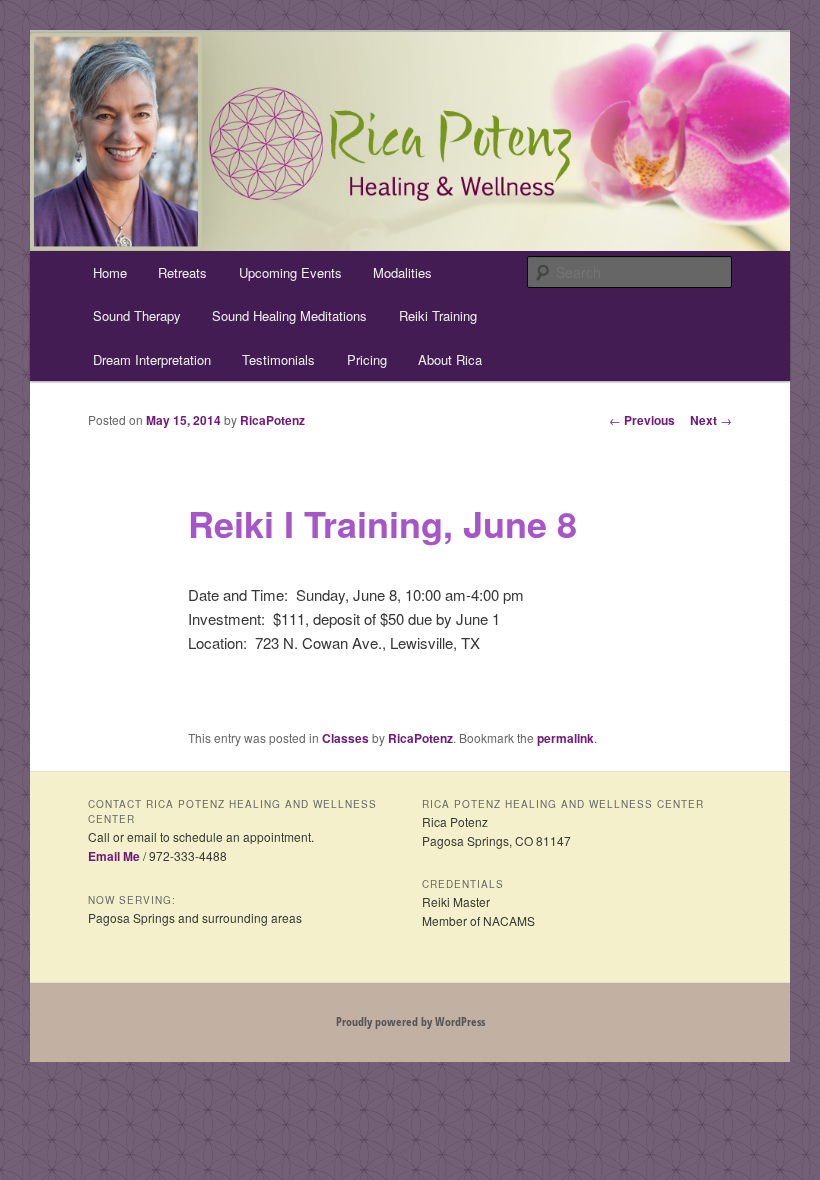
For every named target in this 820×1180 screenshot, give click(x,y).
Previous (642, 420)
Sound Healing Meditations (289, 315)
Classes (345, 738)
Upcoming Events (290, 272)
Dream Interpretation (152, 359)
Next (711, 420)
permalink (565, 738)
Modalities (402, 272)
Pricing (367, 359)
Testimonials (278, 359)
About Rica (450, 359)
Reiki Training (438, 315)
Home (110, 272)
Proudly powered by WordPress (410, 1021)
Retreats (182, 272)
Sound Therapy (137, 315)
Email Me (114, 856)
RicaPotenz (272, 420)
